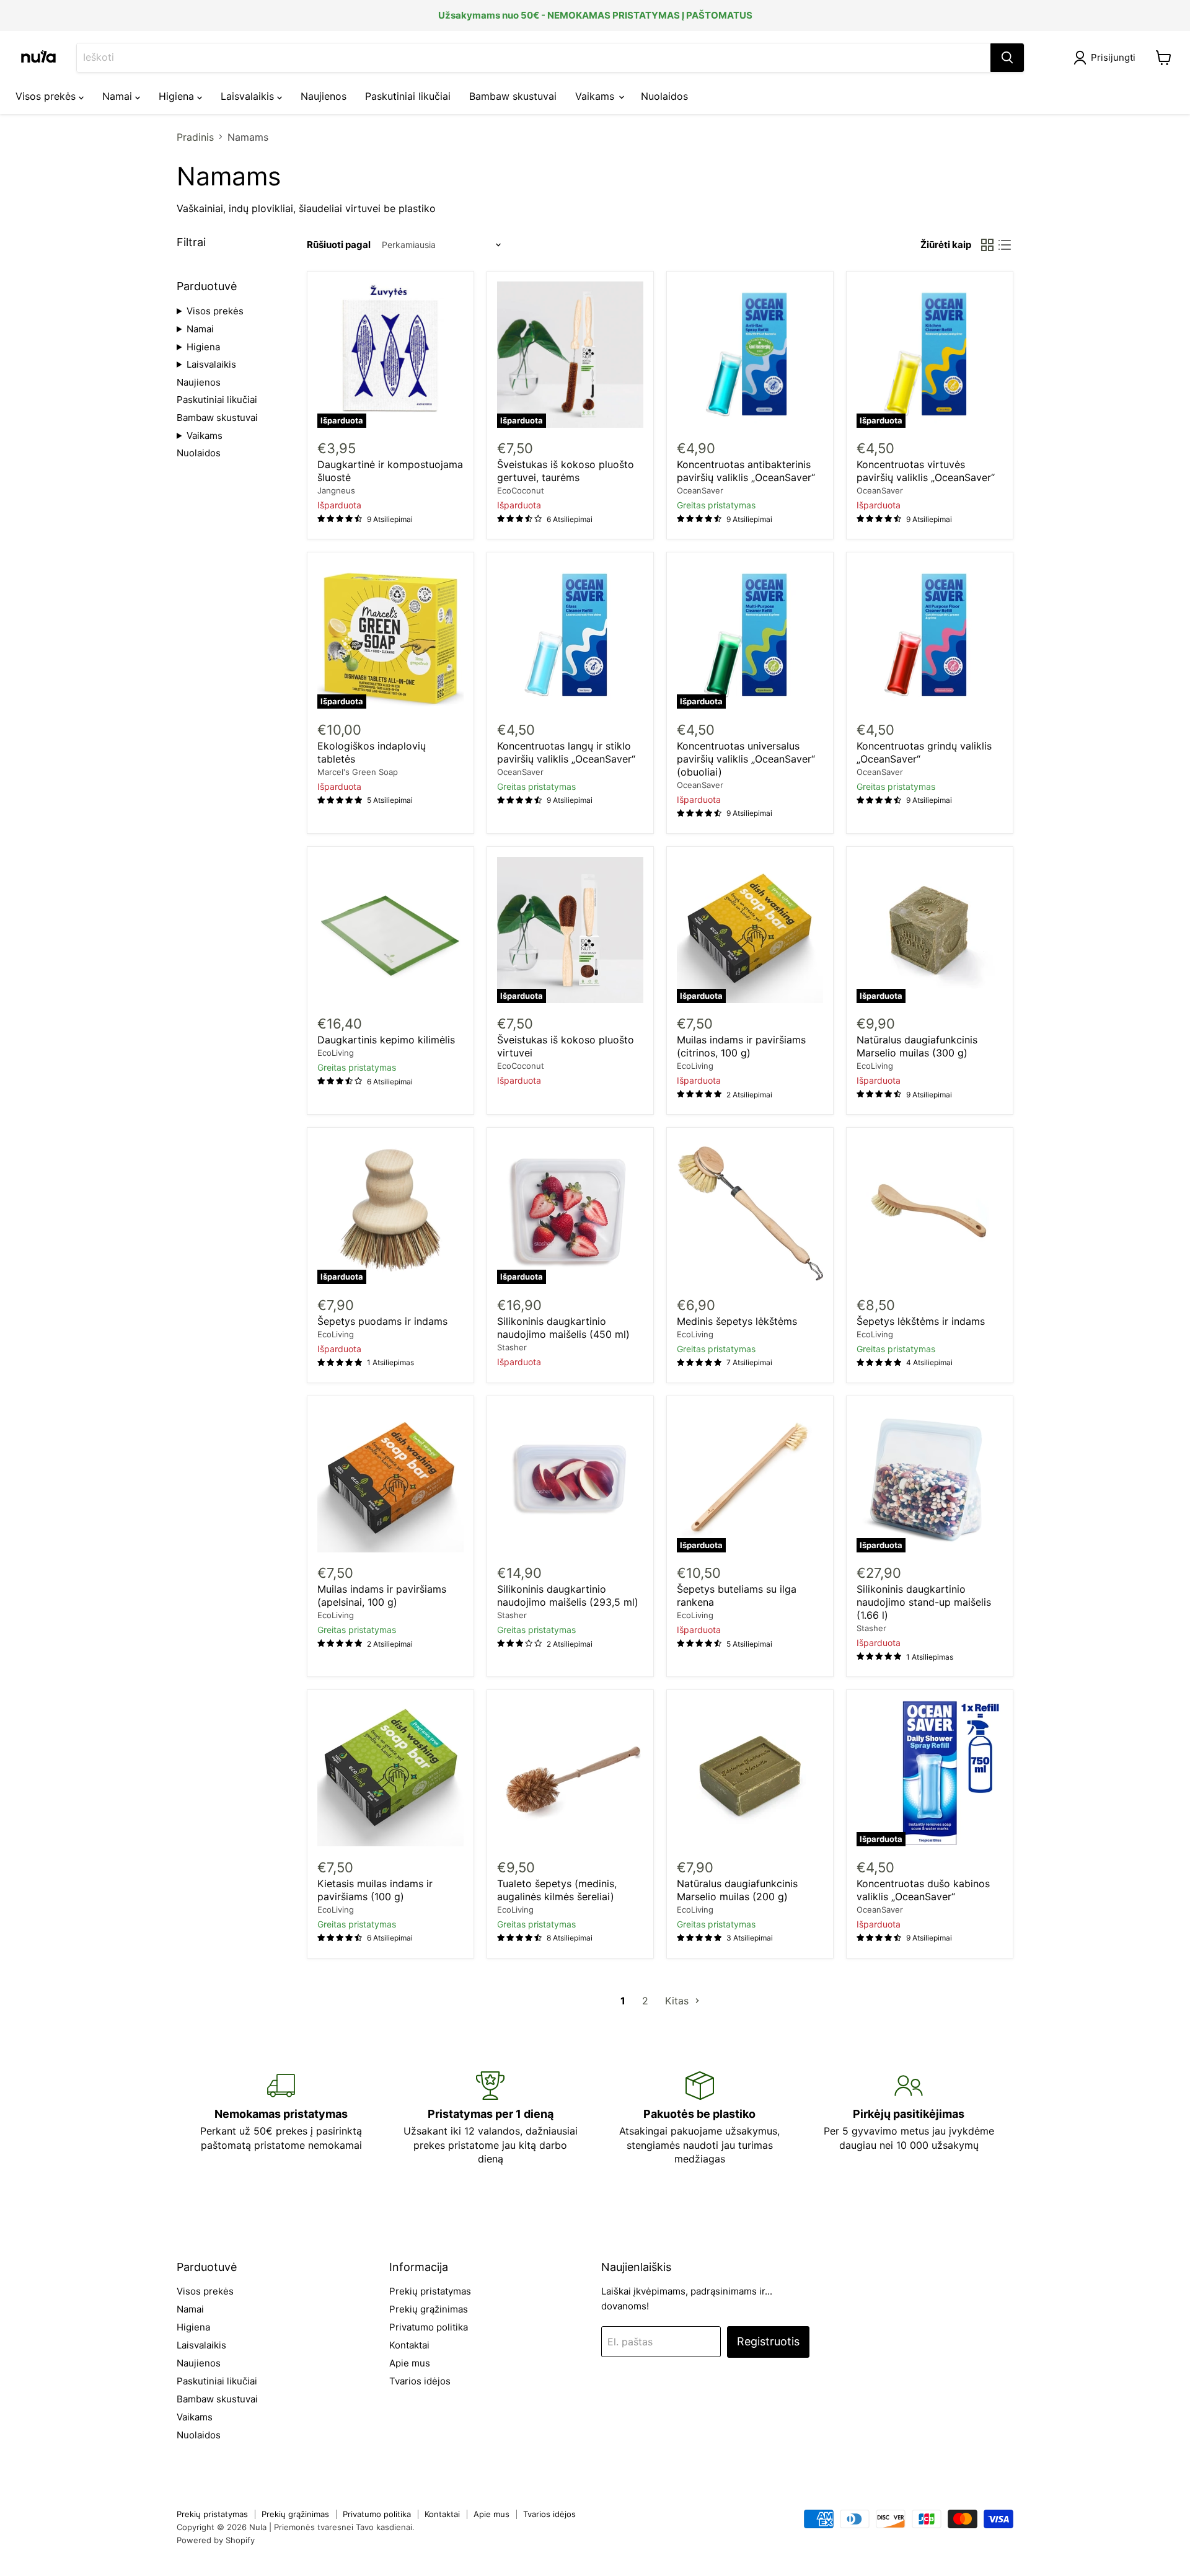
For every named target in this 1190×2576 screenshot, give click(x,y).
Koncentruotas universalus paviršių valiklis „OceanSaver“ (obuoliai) (746, 759)
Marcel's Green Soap (358, 772)
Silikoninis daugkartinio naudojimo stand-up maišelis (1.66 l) (924, 1602)
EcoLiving (336, 1053)
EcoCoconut (521, 490)
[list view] (1005, 245)
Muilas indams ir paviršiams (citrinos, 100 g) (741, 1046)
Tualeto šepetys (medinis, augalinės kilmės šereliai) (557, 1890)
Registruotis (768, 2341)
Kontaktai (409, 2345)
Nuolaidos (664, 96)
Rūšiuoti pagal (339, 245)
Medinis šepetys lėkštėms (737, 1321)
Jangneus (336, 490)
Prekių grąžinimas (429, 2309)
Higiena (178, 96)
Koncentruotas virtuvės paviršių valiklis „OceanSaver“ (926, 471)
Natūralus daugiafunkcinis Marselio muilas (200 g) (737, 1890)
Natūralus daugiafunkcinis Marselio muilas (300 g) (917, 1046)
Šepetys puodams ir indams (382, 1321)
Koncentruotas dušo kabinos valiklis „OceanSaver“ (923, 1890)
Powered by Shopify (216, 2540)
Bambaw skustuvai (513, 96)
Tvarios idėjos (420, 2381)
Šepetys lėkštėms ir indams (921, 1321)
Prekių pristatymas (430, 2291)
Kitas (678, 2001)
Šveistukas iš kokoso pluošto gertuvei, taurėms (566, 471)
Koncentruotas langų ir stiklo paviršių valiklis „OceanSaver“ (566, 752)
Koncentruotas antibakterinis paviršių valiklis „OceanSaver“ (746, 471)
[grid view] (987, 245)
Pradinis (195, 137)
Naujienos (324, 96)
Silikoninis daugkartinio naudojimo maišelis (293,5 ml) (568, 1596)
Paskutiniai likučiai (408, 96)
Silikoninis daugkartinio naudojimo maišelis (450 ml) (563, 1328)
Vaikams (596, 96)
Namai (119, 96)
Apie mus (410, 2363)
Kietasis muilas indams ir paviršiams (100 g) (375, 1890)
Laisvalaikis (249, 96)
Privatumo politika (429, 2327)
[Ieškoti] (1007, 58)
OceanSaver (700, 490)
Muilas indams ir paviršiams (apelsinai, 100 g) (382, 1596)
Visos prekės (47, 96)
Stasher (512, 1347)
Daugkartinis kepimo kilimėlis (386, 1040)
